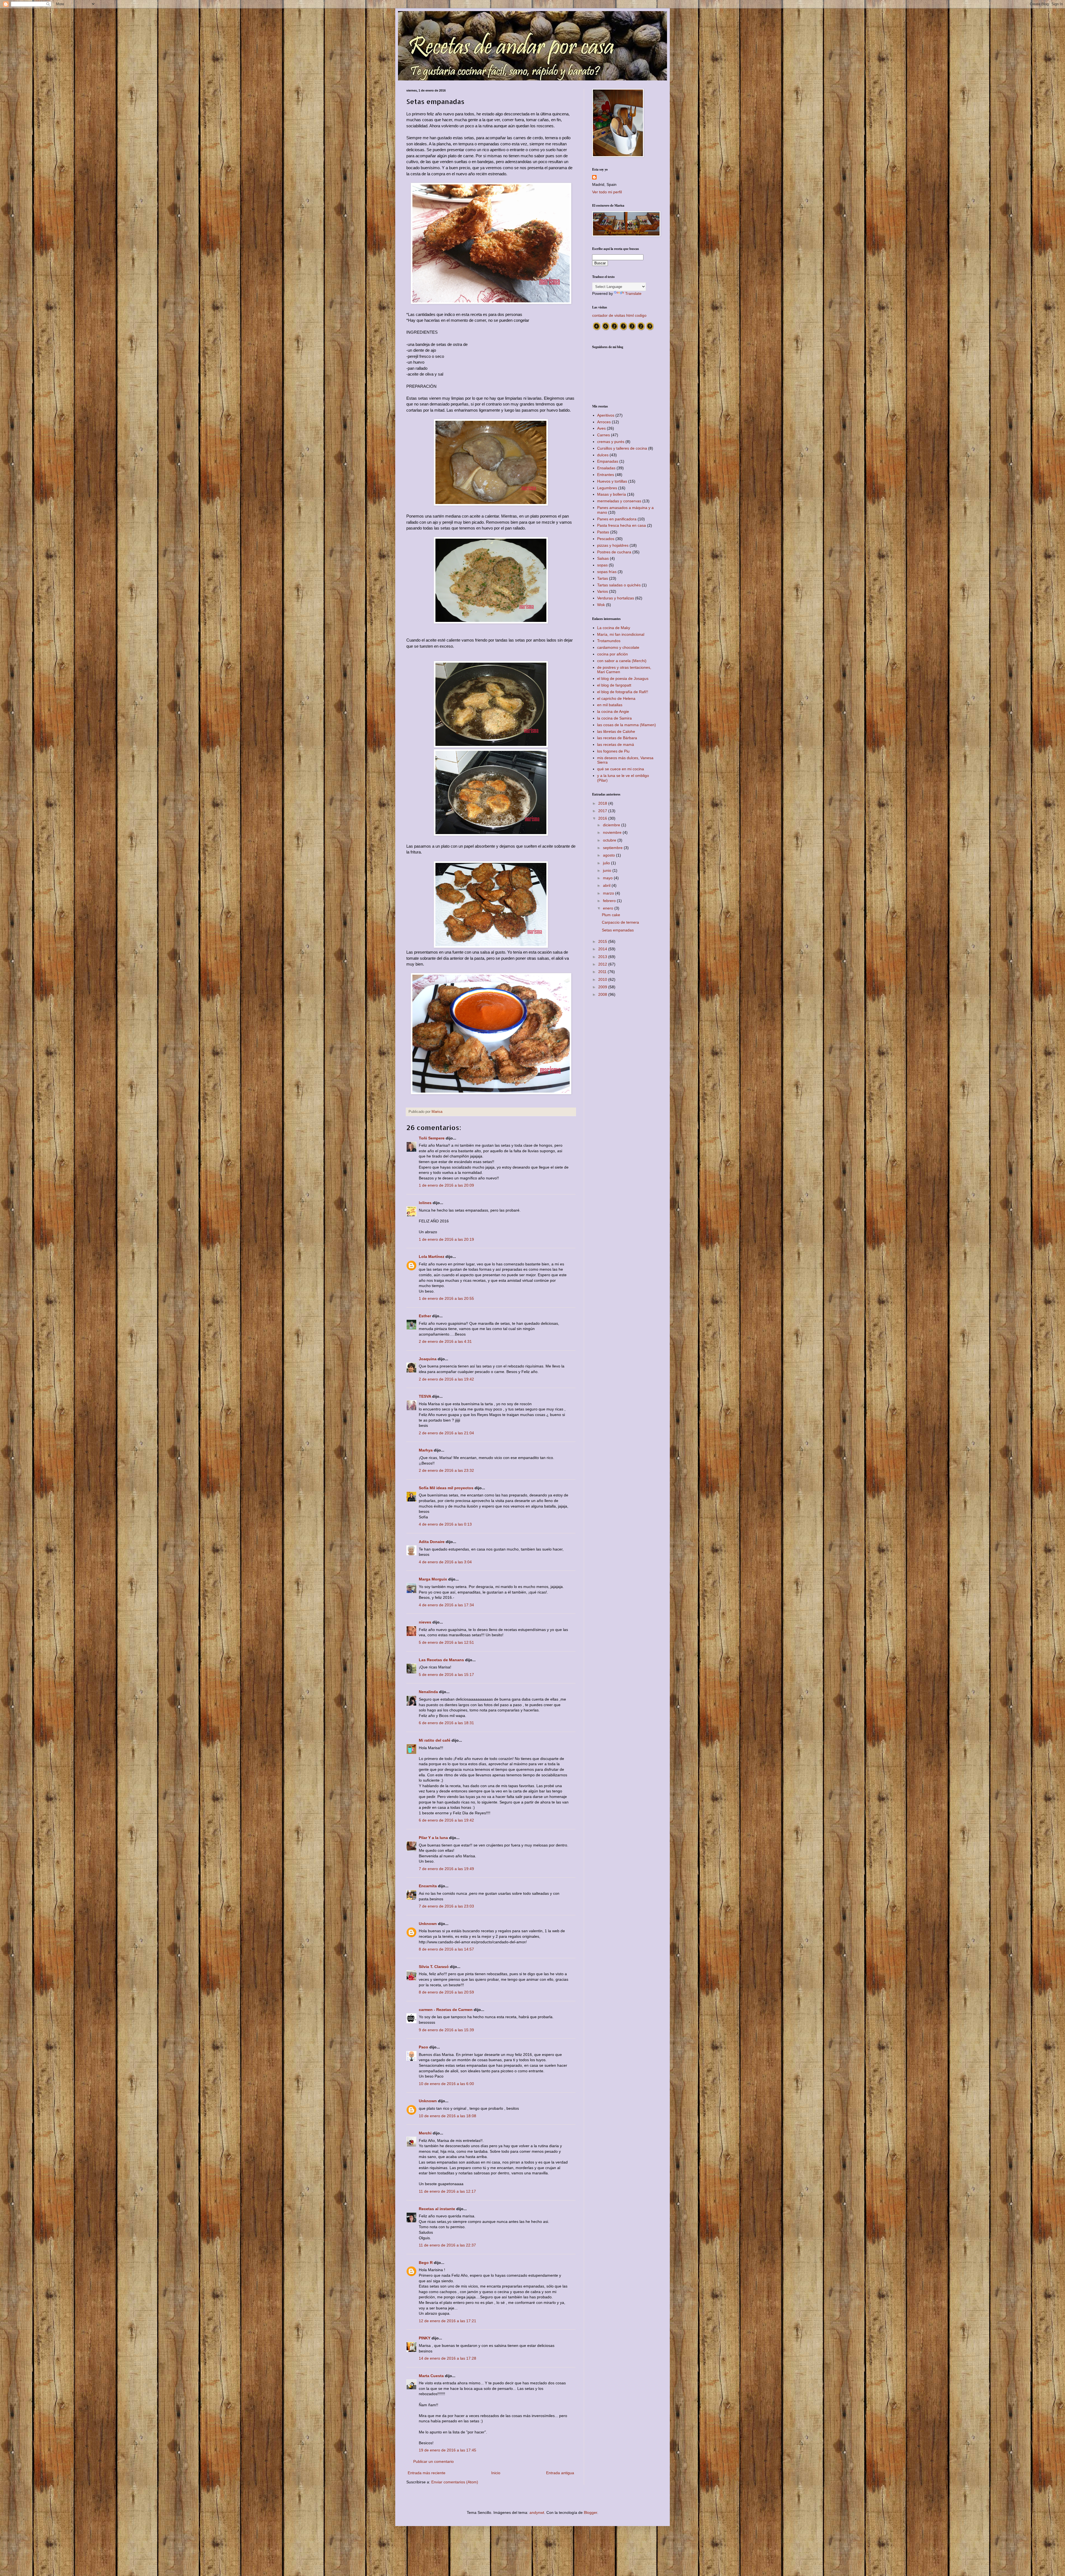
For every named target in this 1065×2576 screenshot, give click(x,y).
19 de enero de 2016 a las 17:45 (447, 2450)
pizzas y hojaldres (613, 545)
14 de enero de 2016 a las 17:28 (447, 2358)
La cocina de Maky (614, 628)
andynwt (537, 2512)
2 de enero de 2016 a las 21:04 (446, 1433)
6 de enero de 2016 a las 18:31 (446, 1723)
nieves (425, 1622)
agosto (609, 855)
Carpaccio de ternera (620, 922)
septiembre (613, 848)
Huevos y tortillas (612, 481)
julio (607, 863)
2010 (603, 979)
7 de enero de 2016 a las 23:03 (446, 1906)
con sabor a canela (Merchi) (622, 661)
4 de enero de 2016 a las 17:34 (446, 1605)
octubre (610, 840)
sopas (602, 565)
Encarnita (428, 1886)
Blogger (590, 2512)
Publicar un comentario (433, 2461)
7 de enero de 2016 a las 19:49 (446, 1869)
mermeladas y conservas (619, 501)
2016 (603, 818)
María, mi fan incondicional (621, 634)
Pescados (606, 539)
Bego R (426, 2263)
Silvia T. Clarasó (434, 1967)
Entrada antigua (560, 2473)
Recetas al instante (437, 2209)
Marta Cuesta (431, 2376)
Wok (601, 605)
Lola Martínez (432, 1257)
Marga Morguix (433, 1579)
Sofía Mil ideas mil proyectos (446, 1488)
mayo (608, 878)
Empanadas (608, 461)
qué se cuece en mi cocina (621, 769)
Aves (601, 428)
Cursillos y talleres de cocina (622, 448)
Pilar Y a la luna (433, 1838)
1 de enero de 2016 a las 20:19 (446, 1239)
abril (607, 885)
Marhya (426, 1450)
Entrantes (606, 475)
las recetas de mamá (616, 744)
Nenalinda (428, 1692)
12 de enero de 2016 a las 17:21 (447, 2321)
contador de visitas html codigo (619, 315)
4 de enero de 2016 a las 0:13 (445, 1524)
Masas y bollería (612, 494)
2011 (603, 972)
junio (608, 870)
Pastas (603, 532)
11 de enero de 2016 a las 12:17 (447, 2191)
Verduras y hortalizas (616, 598)
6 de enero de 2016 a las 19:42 (446, 1820)
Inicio (496, 2473)
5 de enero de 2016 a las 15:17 (446, 1675)
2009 (603, 987)
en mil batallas (610, 705)
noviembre (613, 832)
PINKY (425, 2338)
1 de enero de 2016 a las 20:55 (446, 1298)
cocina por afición (613, 654)
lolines (425, 1203)
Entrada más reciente (427, 2473)
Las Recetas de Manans (441, 1660)
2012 (603, 964)
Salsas (603, 558)
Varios (603, 591)
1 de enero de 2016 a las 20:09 (446, 1185)
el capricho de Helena (616, 698)
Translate (633, 293)
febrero (610, 901)
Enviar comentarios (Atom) (455, 2482)
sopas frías (607, 572)
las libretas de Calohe (616, 731)
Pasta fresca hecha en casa (622, 525)
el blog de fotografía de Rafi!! (623, 692)
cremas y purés (611, 442)
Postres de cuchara (614, 552)
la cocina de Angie (613, 711)
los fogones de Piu (613, 751)
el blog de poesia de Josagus (623, 678)
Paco (424, 2047)
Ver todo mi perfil (607, 192)
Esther (425, 1316)
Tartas (603, 578)
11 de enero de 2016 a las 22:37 (447, 2245)
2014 (603, 949)
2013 (603, 957)
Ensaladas (606, 468)
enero (609, 908)
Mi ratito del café (435, 1740)
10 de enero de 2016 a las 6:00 (446, 2084)
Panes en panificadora (617, 519)
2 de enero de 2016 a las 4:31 (445, 1341)
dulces (603, 455)
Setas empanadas (618, 930)
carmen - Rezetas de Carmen (446, 2010)
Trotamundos (609, 641)
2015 (603, 941)
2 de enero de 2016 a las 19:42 (446, 1379)
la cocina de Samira (614, 718)
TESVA (425, 1396)
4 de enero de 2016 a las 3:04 (445, 1562)
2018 (603, 803)
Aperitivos (606, 415)
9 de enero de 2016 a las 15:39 (446, 2030)
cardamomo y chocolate (618, 647)
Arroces (604, 422)
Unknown (428, 1924)
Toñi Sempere (432, 1138)
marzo (609, 893)
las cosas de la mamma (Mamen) (627, 725)
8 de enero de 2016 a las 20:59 (446, 1992)
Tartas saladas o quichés (619, 585)
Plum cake (611, 915)
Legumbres (607, 488)
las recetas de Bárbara (617, 738)
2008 (603, 994)
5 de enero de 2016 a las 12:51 (446, 1642)
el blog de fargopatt (614, 685)
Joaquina (428, 1359)
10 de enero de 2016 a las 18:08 (447, 2116)
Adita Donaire (432, 1542)
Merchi (425, 2133)
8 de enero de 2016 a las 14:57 (446, 1949)
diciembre (612, 825)
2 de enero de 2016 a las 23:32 (446, 1470)
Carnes (603, 435)
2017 (603, 811)
